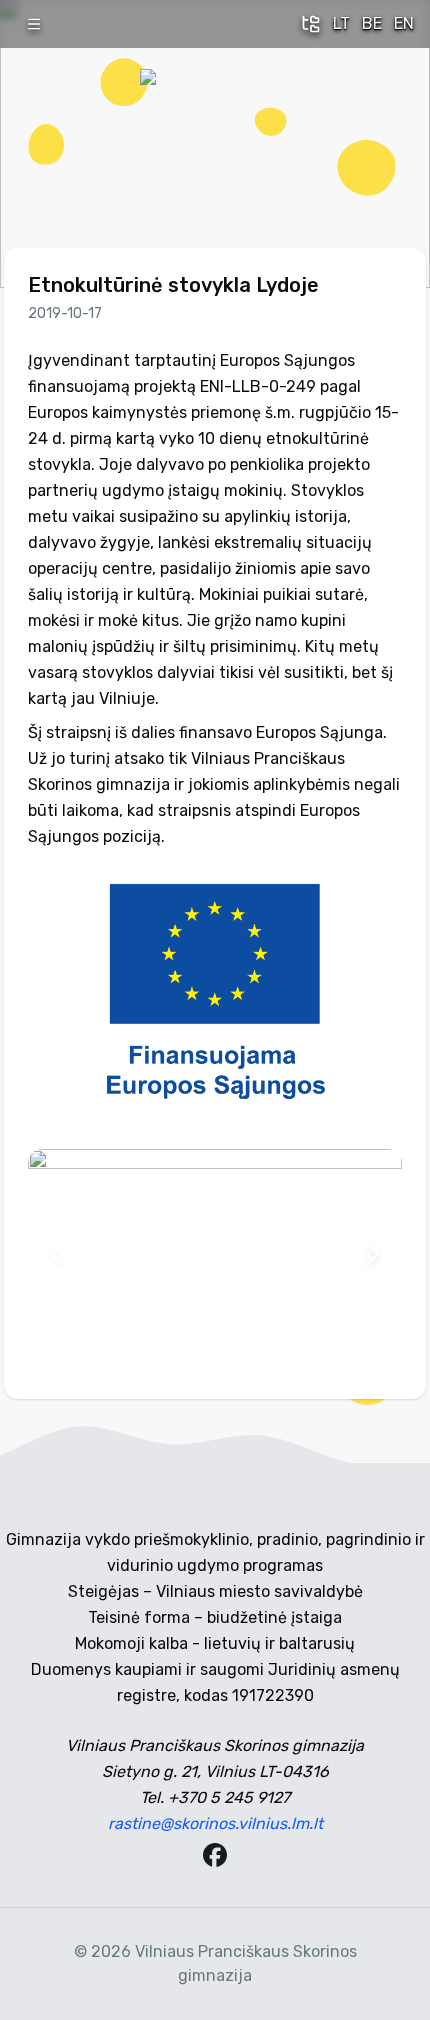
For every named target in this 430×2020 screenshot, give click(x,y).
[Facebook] (215, 1855)
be (372, 23)
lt (341, 23)
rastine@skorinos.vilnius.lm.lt (215, 1823)
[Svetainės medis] (311, 24)
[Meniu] (34, 24)
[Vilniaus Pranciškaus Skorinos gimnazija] (215, 144)
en (404, 23)
